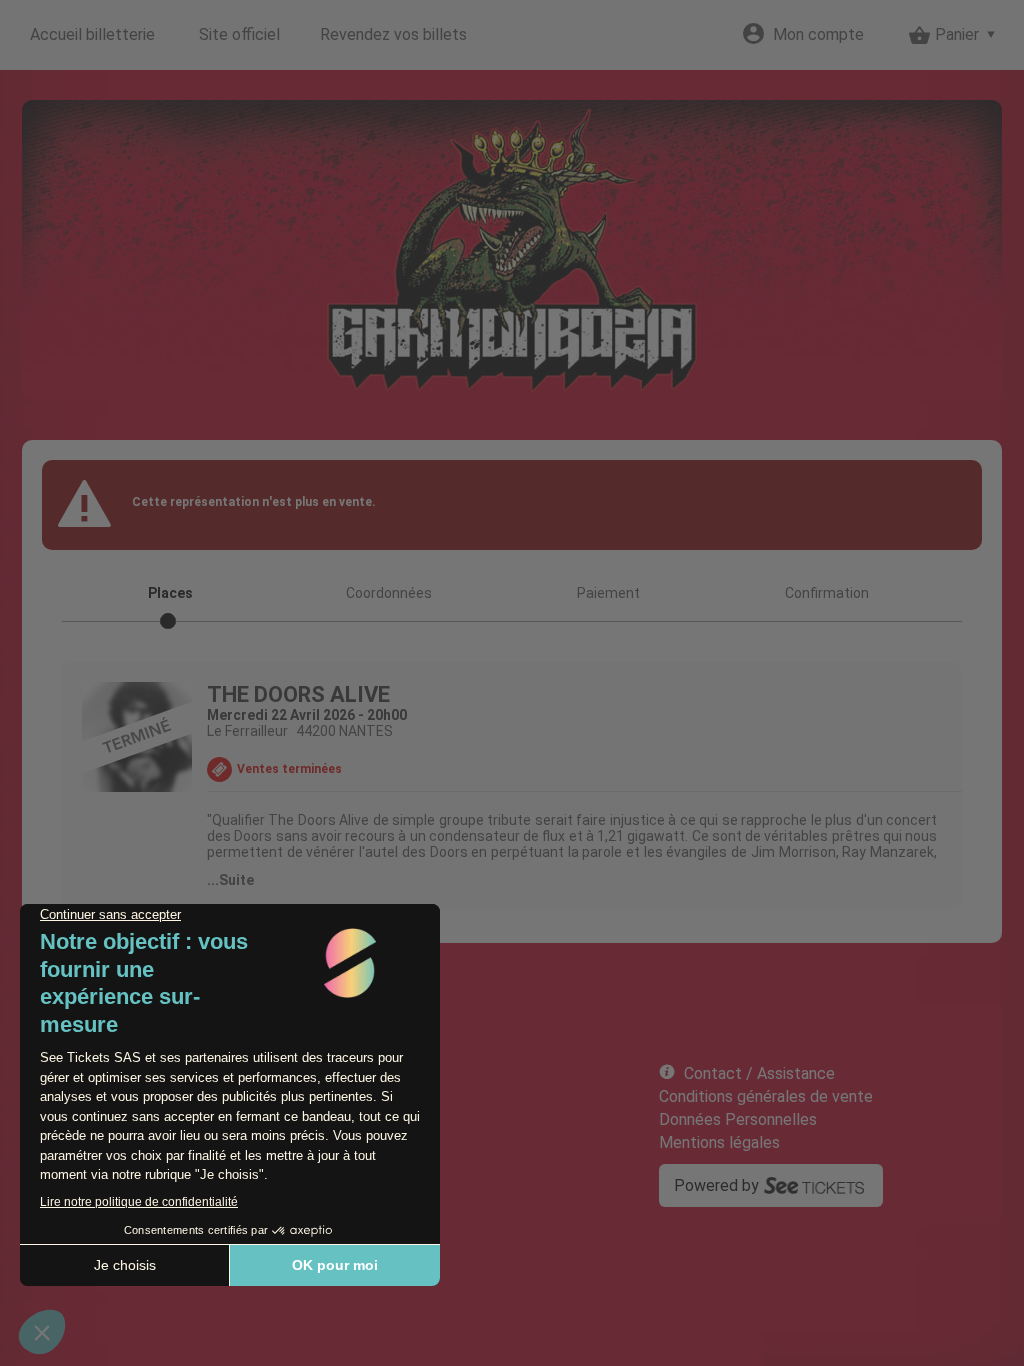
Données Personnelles (738, 1119)
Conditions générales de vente (766, 1096)
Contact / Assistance (759, 1073)
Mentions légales (719, 1142)
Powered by (716, 1185)
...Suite (230, 880)
